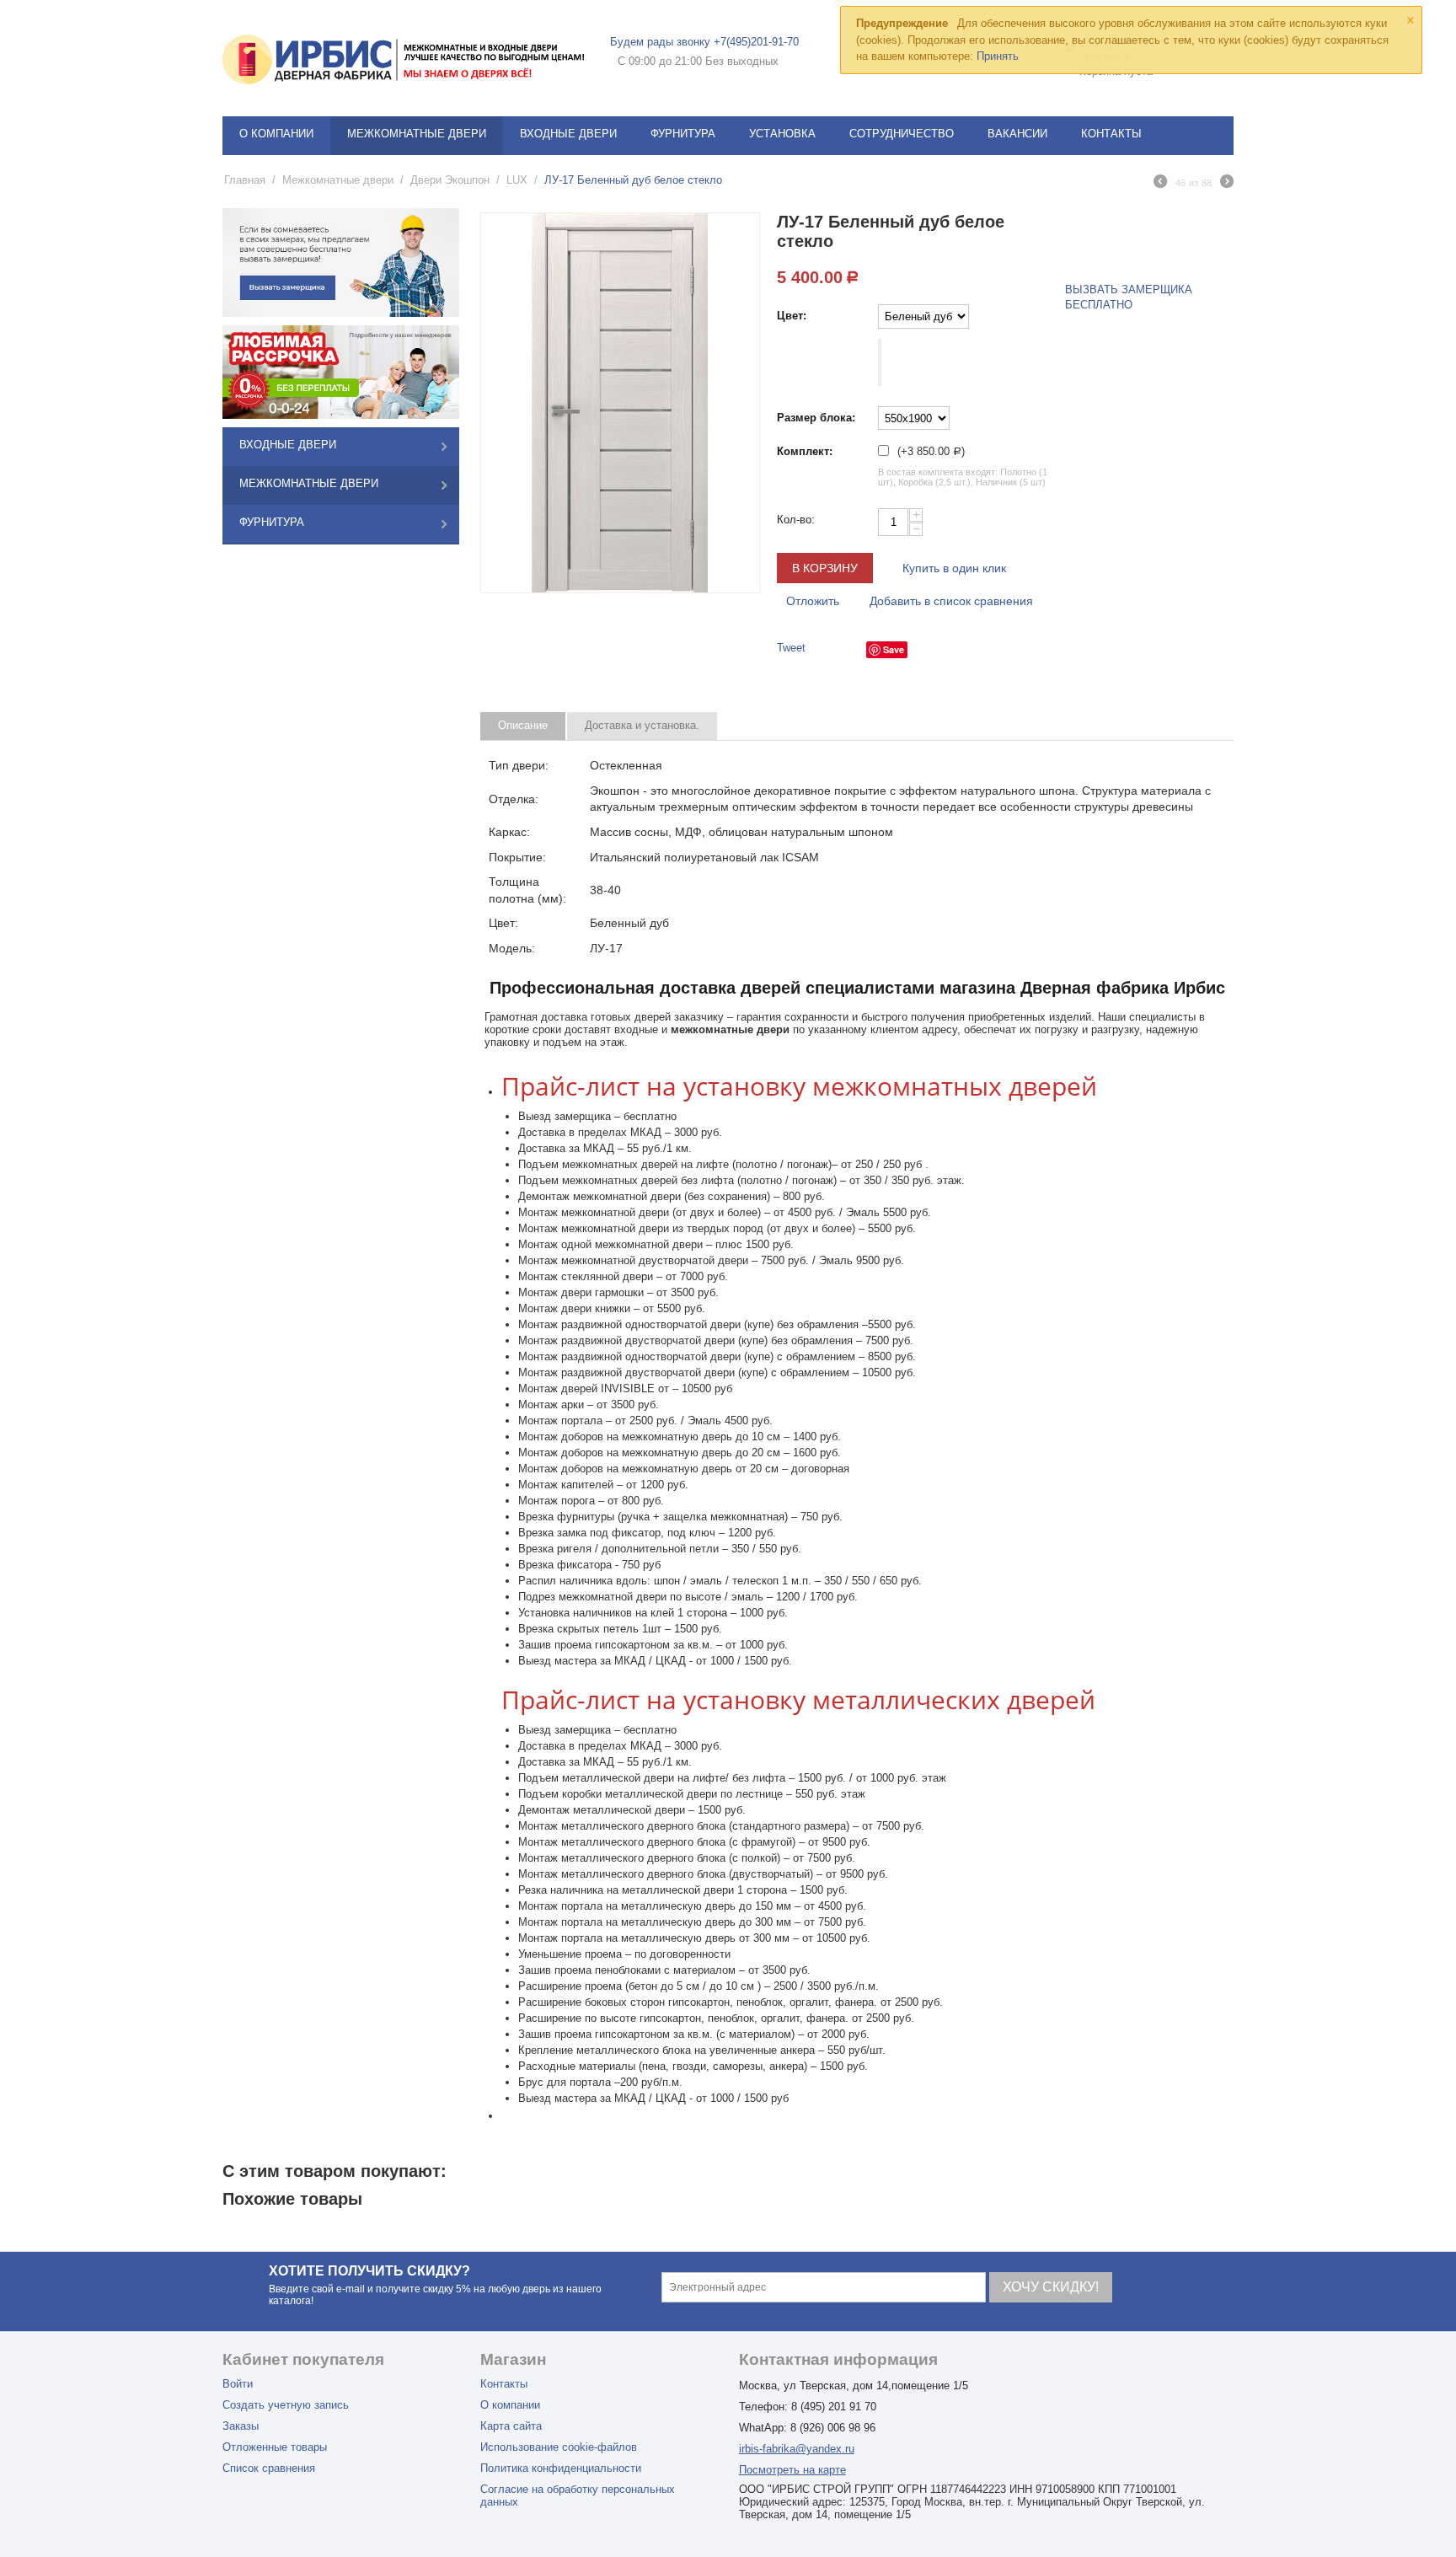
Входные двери (568, 134)
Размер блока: (816, 418)
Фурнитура (683, 134)
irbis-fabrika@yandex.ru (797, 2449)
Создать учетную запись (286, 2405)
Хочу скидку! (1051, 2287)
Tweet (791, 648)
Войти (238, 2384)
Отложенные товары (275, 2447)
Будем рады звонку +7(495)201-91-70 (704, 42)
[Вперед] (1227, 184)
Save (894, 649)
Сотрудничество (902, 134)
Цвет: (792, 316)
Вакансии (1017, 134)
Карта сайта (511, 2426)
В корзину (825, 568)
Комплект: (805, 451)
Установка (782, 134)
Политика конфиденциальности (561, 2468)
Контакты (1111, 134)
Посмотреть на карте (792, 2470)
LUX (517, 180)
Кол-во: (796, 520)
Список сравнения (269, 2468)
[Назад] (1160, 184)
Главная (245, 180)
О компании (276, 134)
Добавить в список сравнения (951, 601)
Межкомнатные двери (417, 134)
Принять (998, 56)
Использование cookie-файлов (559, 2447)
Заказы (241, 2426)
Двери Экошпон (450, 180)
